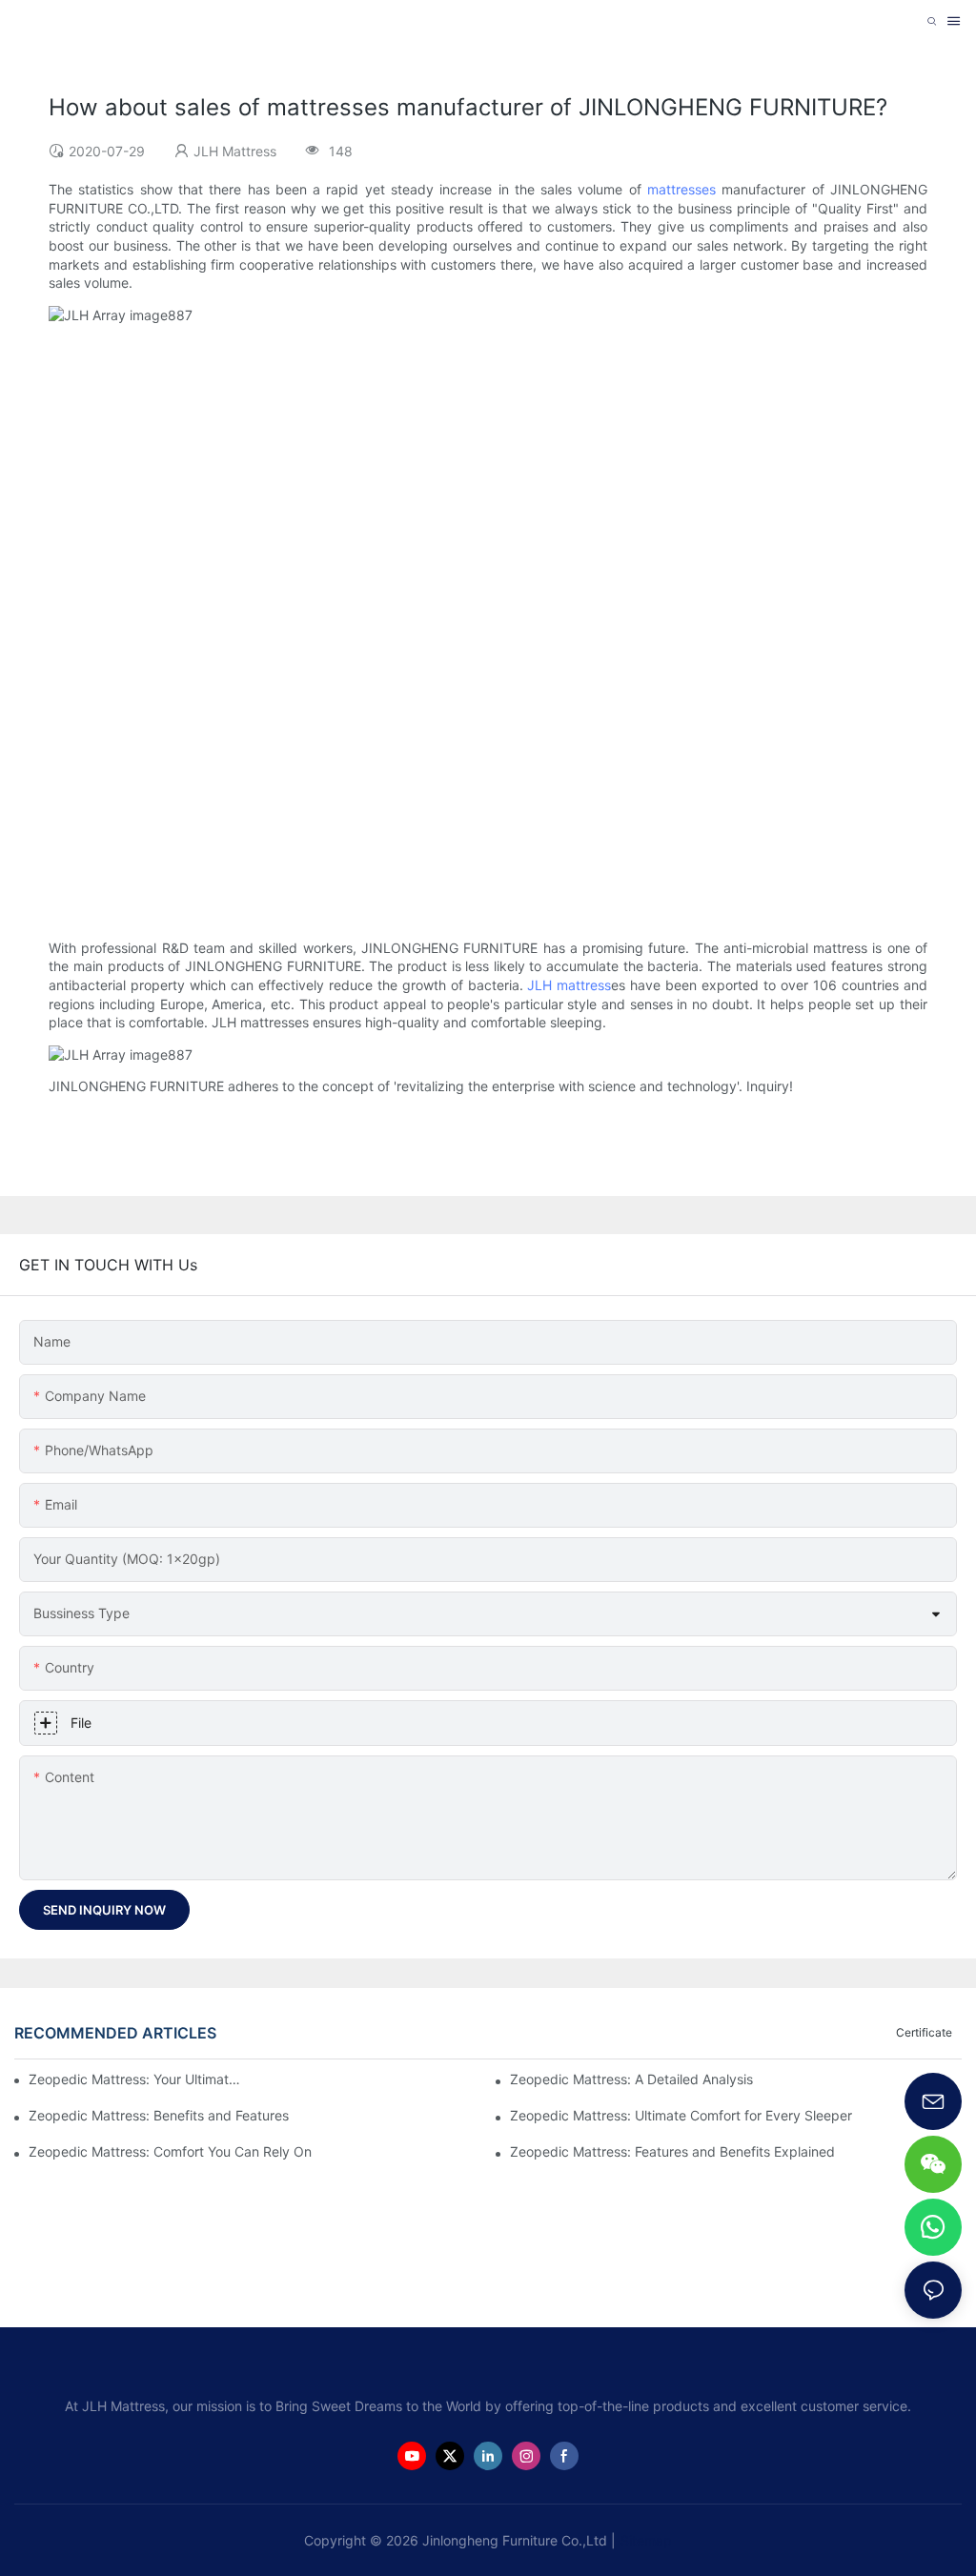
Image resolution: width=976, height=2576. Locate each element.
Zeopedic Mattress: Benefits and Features (159, 2115)
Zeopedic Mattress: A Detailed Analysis (631, 2079)
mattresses (681, 189)
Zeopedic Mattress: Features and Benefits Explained (672, 2151)
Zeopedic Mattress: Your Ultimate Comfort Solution (138, 2079)
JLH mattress (569, 985)
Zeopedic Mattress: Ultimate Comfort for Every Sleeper (681, 2115)
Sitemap (646, 2540)
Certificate (924, 2032)
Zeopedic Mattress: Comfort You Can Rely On (170, 2151)
